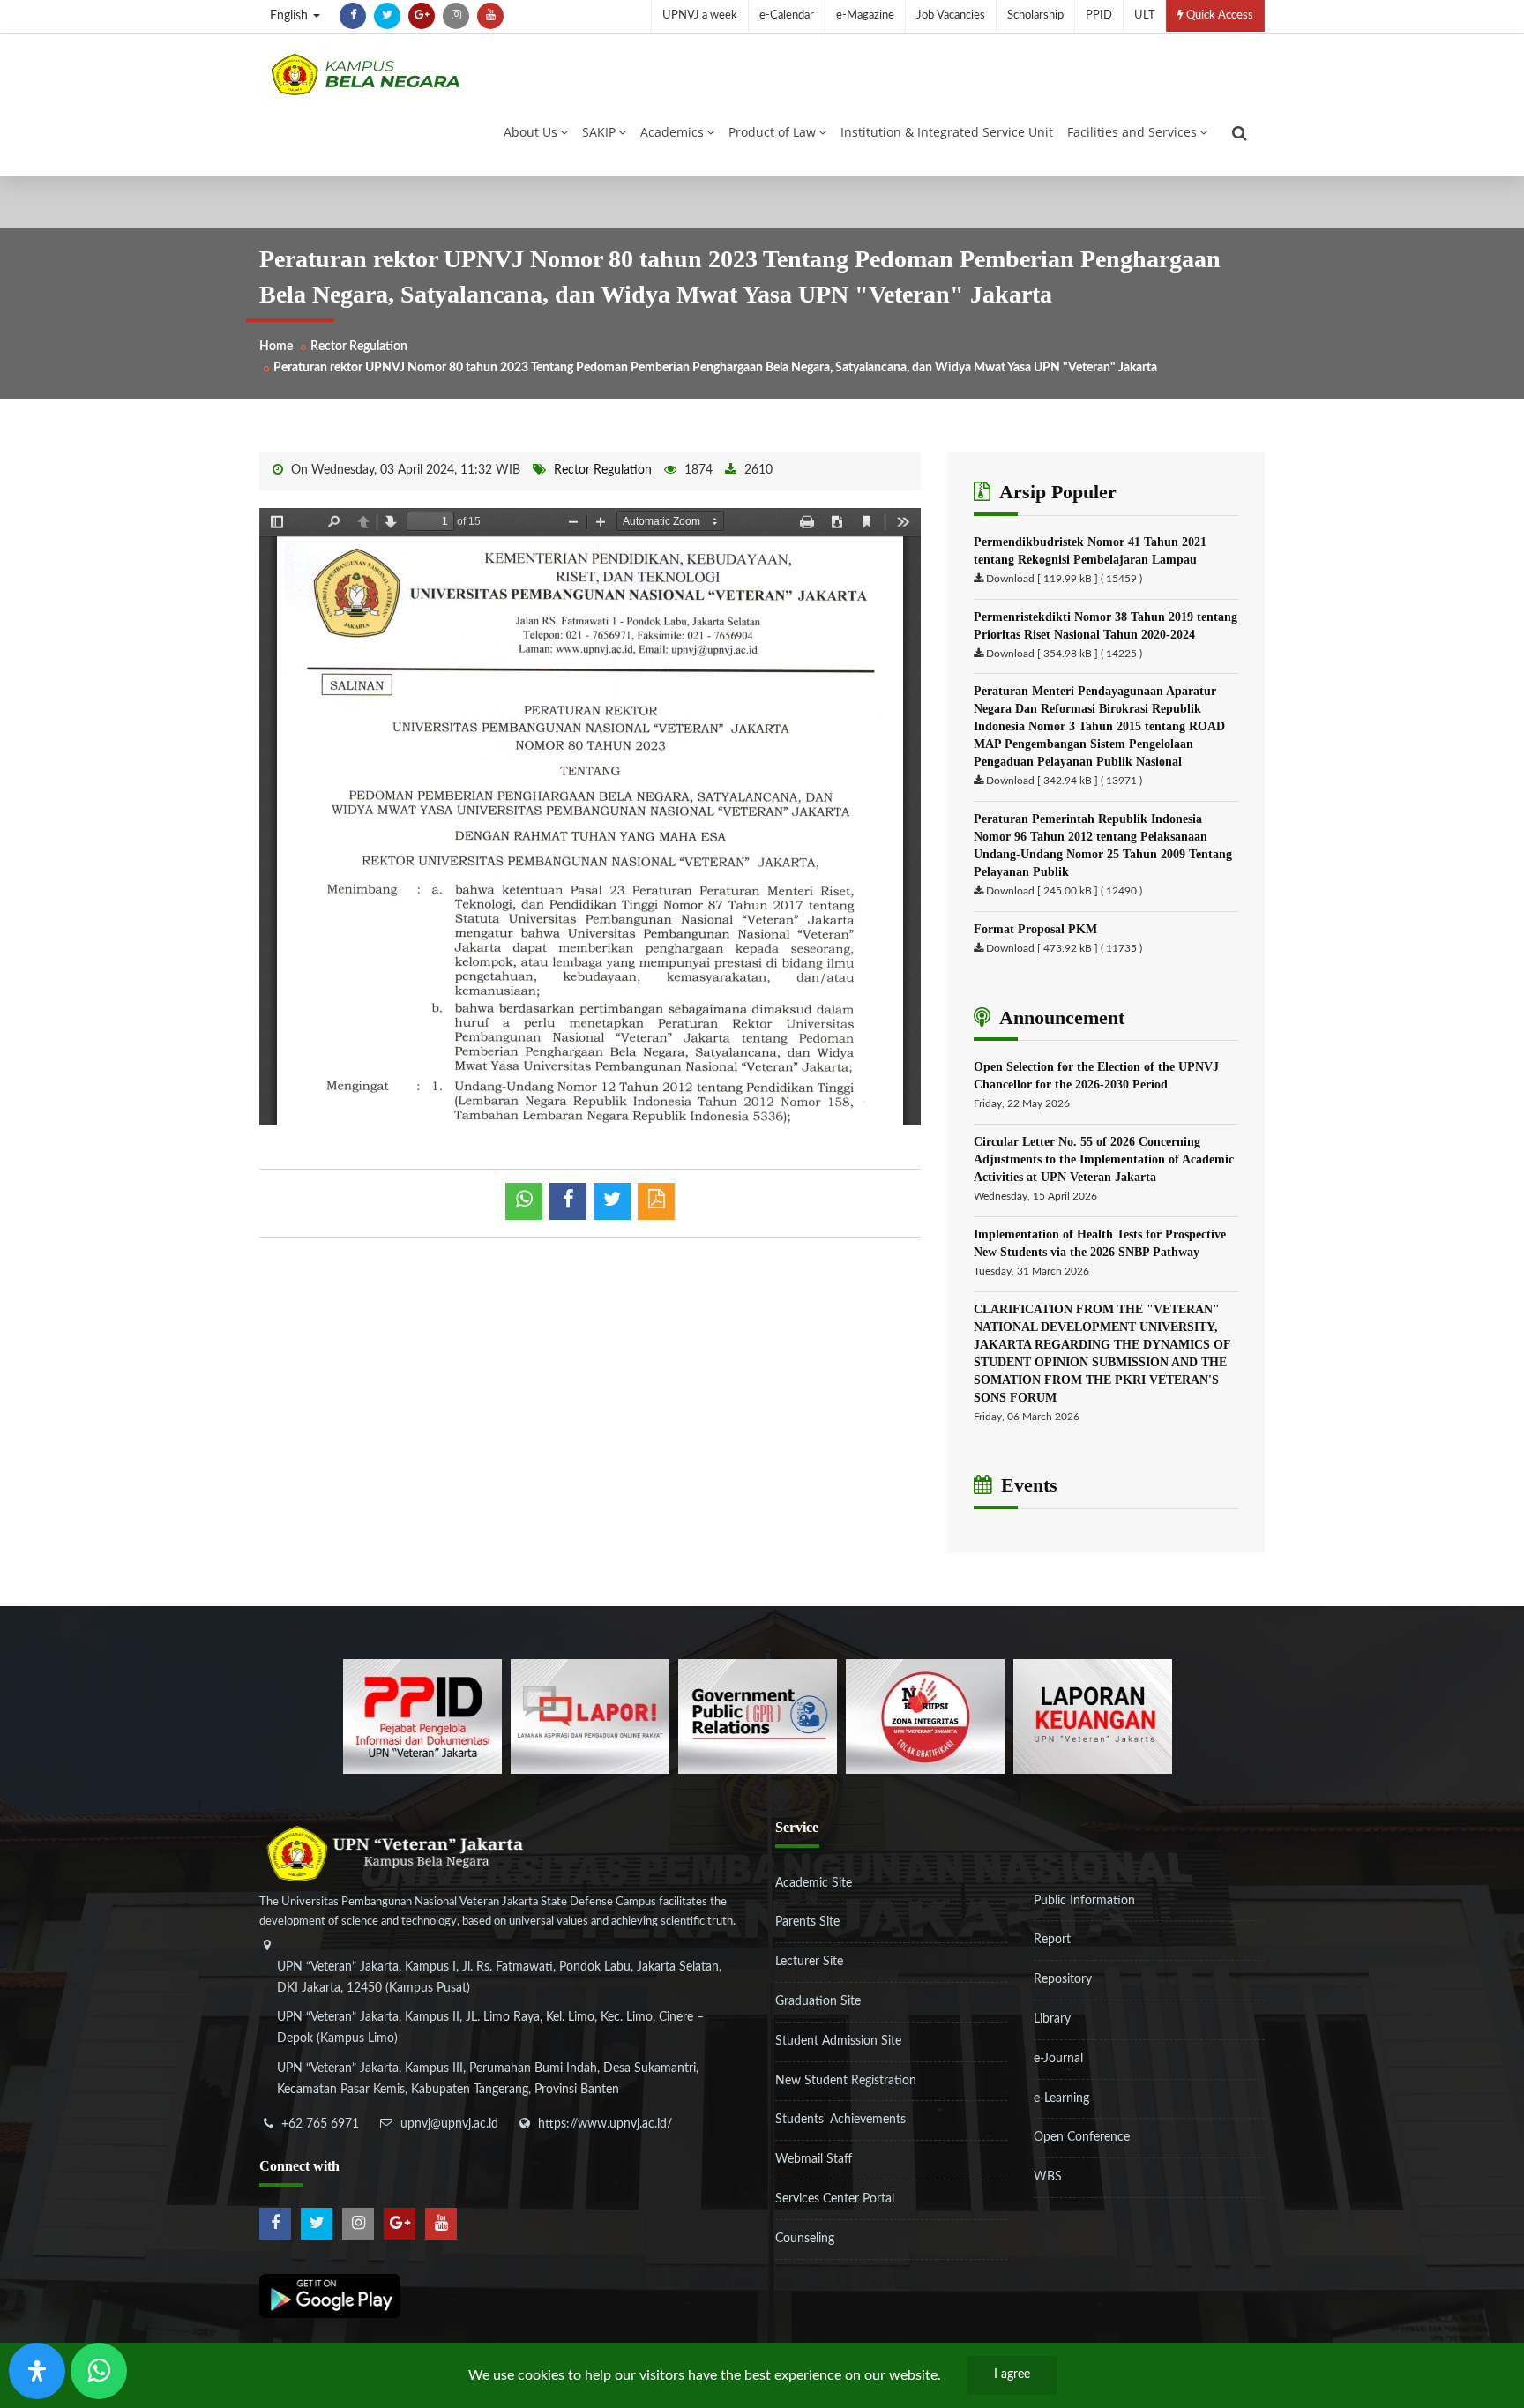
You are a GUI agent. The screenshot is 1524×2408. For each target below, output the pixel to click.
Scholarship (1035, 15)
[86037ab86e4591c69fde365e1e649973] (422, 1716)
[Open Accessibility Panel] (37, 2371)
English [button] (291, 16)
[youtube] (490, 16)
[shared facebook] (568, 1201)
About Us (530, 132)
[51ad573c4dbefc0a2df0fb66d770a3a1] (925, 1716)
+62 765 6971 (320, 2124)
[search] (1240, 133)
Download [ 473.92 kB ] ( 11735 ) (1064, 948)
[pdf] (656, 1201)
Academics (672, 132)
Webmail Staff (814, 2159)
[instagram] (456, 16)
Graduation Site (818, 2001)
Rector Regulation (359, 347)
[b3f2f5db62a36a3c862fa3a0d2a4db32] (590, 1716)
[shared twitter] (612, 1201)
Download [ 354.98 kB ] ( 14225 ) (1064, 654)
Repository (1063, 1979)
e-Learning (1061, 2098)
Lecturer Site (809, 1962)
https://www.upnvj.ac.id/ (605, 2124)
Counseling (805, 2239)
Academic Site (814, 1883)
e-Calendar (787, 15)
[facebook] (353, 16)
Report (1052, 1940)
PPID (1099, 15)
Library (1052, 2019)
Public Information (1084, 1901)
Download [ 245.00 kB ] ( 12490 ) (1064, 891)
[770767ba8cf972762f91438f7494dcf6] (1093, 1716)
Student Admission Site (838, 2041)
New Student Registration (846, 2081)
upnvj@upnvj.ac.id (449, 2124)
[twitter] (387, 16)
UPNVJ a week (700, 15)
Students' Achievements (840, 2120)
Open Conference (1082, 2137)
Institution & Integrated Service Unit (947, 132)
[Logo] (365, 74)
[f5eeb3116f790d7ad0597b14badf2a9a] (758, 1716)
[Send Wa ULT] (99, 2371)
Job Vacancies (951, 15)
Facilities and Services (1132, 132)
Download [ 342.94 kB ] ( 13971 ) (1064, 781)
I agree (1012, 2374)
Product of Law (772, 132)
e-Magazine (865, 15)
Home (276, 347)
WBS (1048, 2177)
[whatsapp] (524, 1201)
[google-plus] (422, 16)
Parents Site (807, 1922)
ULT (1145, 15)
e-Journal (1058, 2059)
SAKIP (599, 132)
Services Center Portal (835, 2199)
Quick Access (1218, 15)
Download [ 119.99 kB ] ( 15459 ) (1064, 579)
